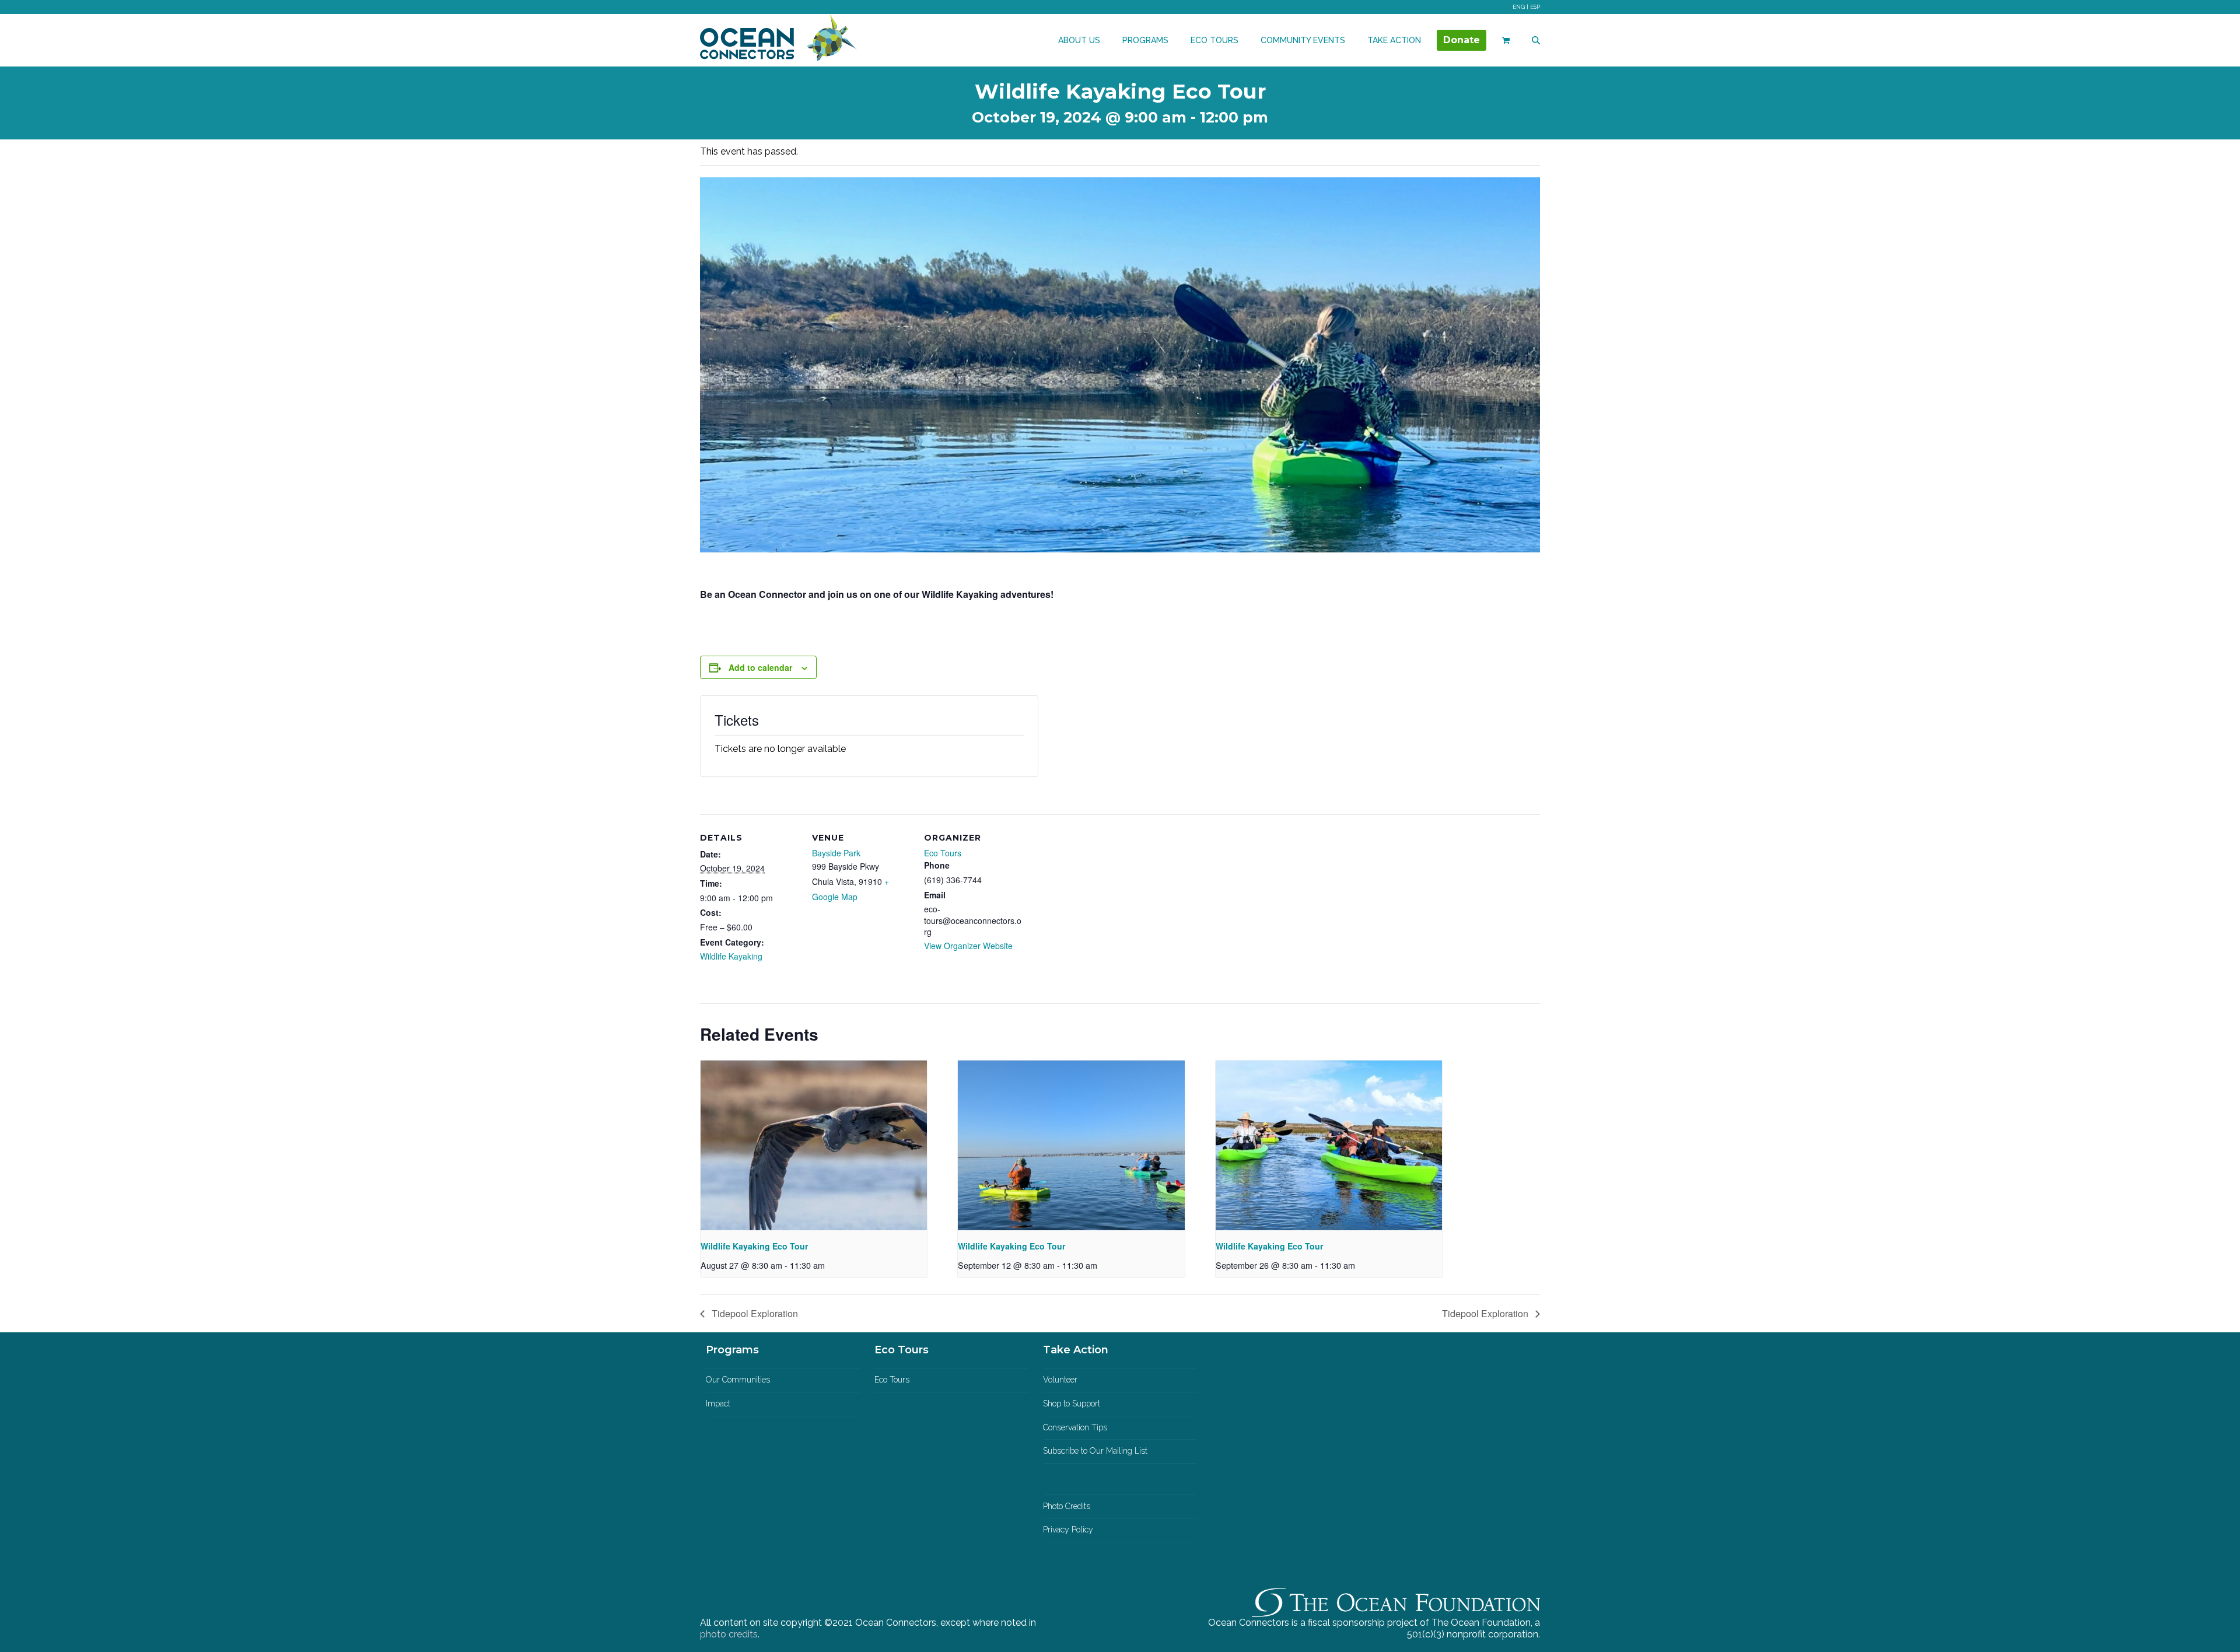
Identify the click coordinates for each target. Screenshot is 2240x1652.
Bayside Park (836, 853)
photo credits (729, 1634)
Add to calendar (760, 667)
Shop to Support (1072, 1403)
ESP (1535, 7)
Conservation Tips (1075, 1427)
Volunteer (1060, 1380)
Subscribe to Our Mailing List (1095, 1451)
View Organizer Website (968, 946)
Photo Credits (1067, 1506)
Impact (718, 1403)
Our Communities (738, 1380)
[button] (1506, 40)
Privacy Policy (1068, 1529)
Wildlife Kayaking (731, 956)
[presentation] (814, 1145)
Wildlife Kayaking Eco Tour (754, 1246)
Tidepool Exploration (754, 1313)
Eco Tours (943, 853)
